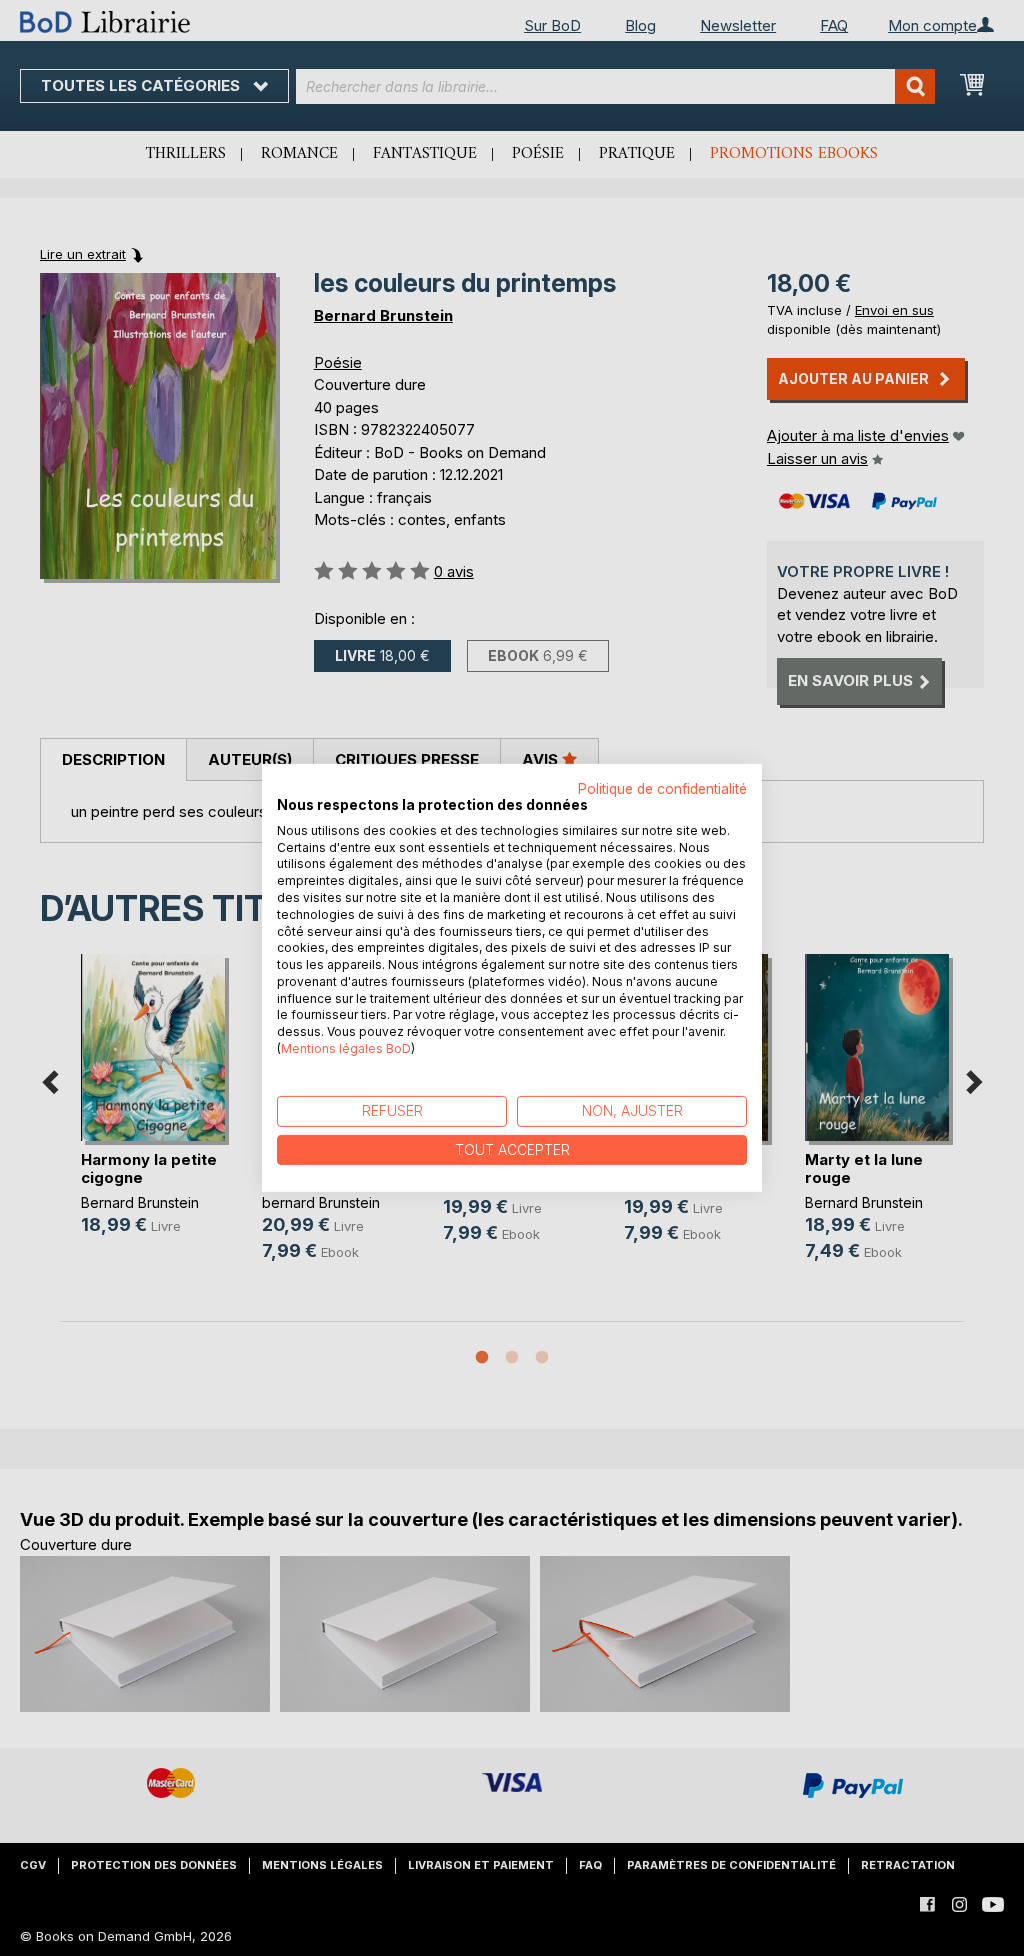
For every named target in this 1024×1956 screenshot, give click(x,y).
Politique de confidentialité (662, 789)
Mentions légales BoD (346, 1048)
